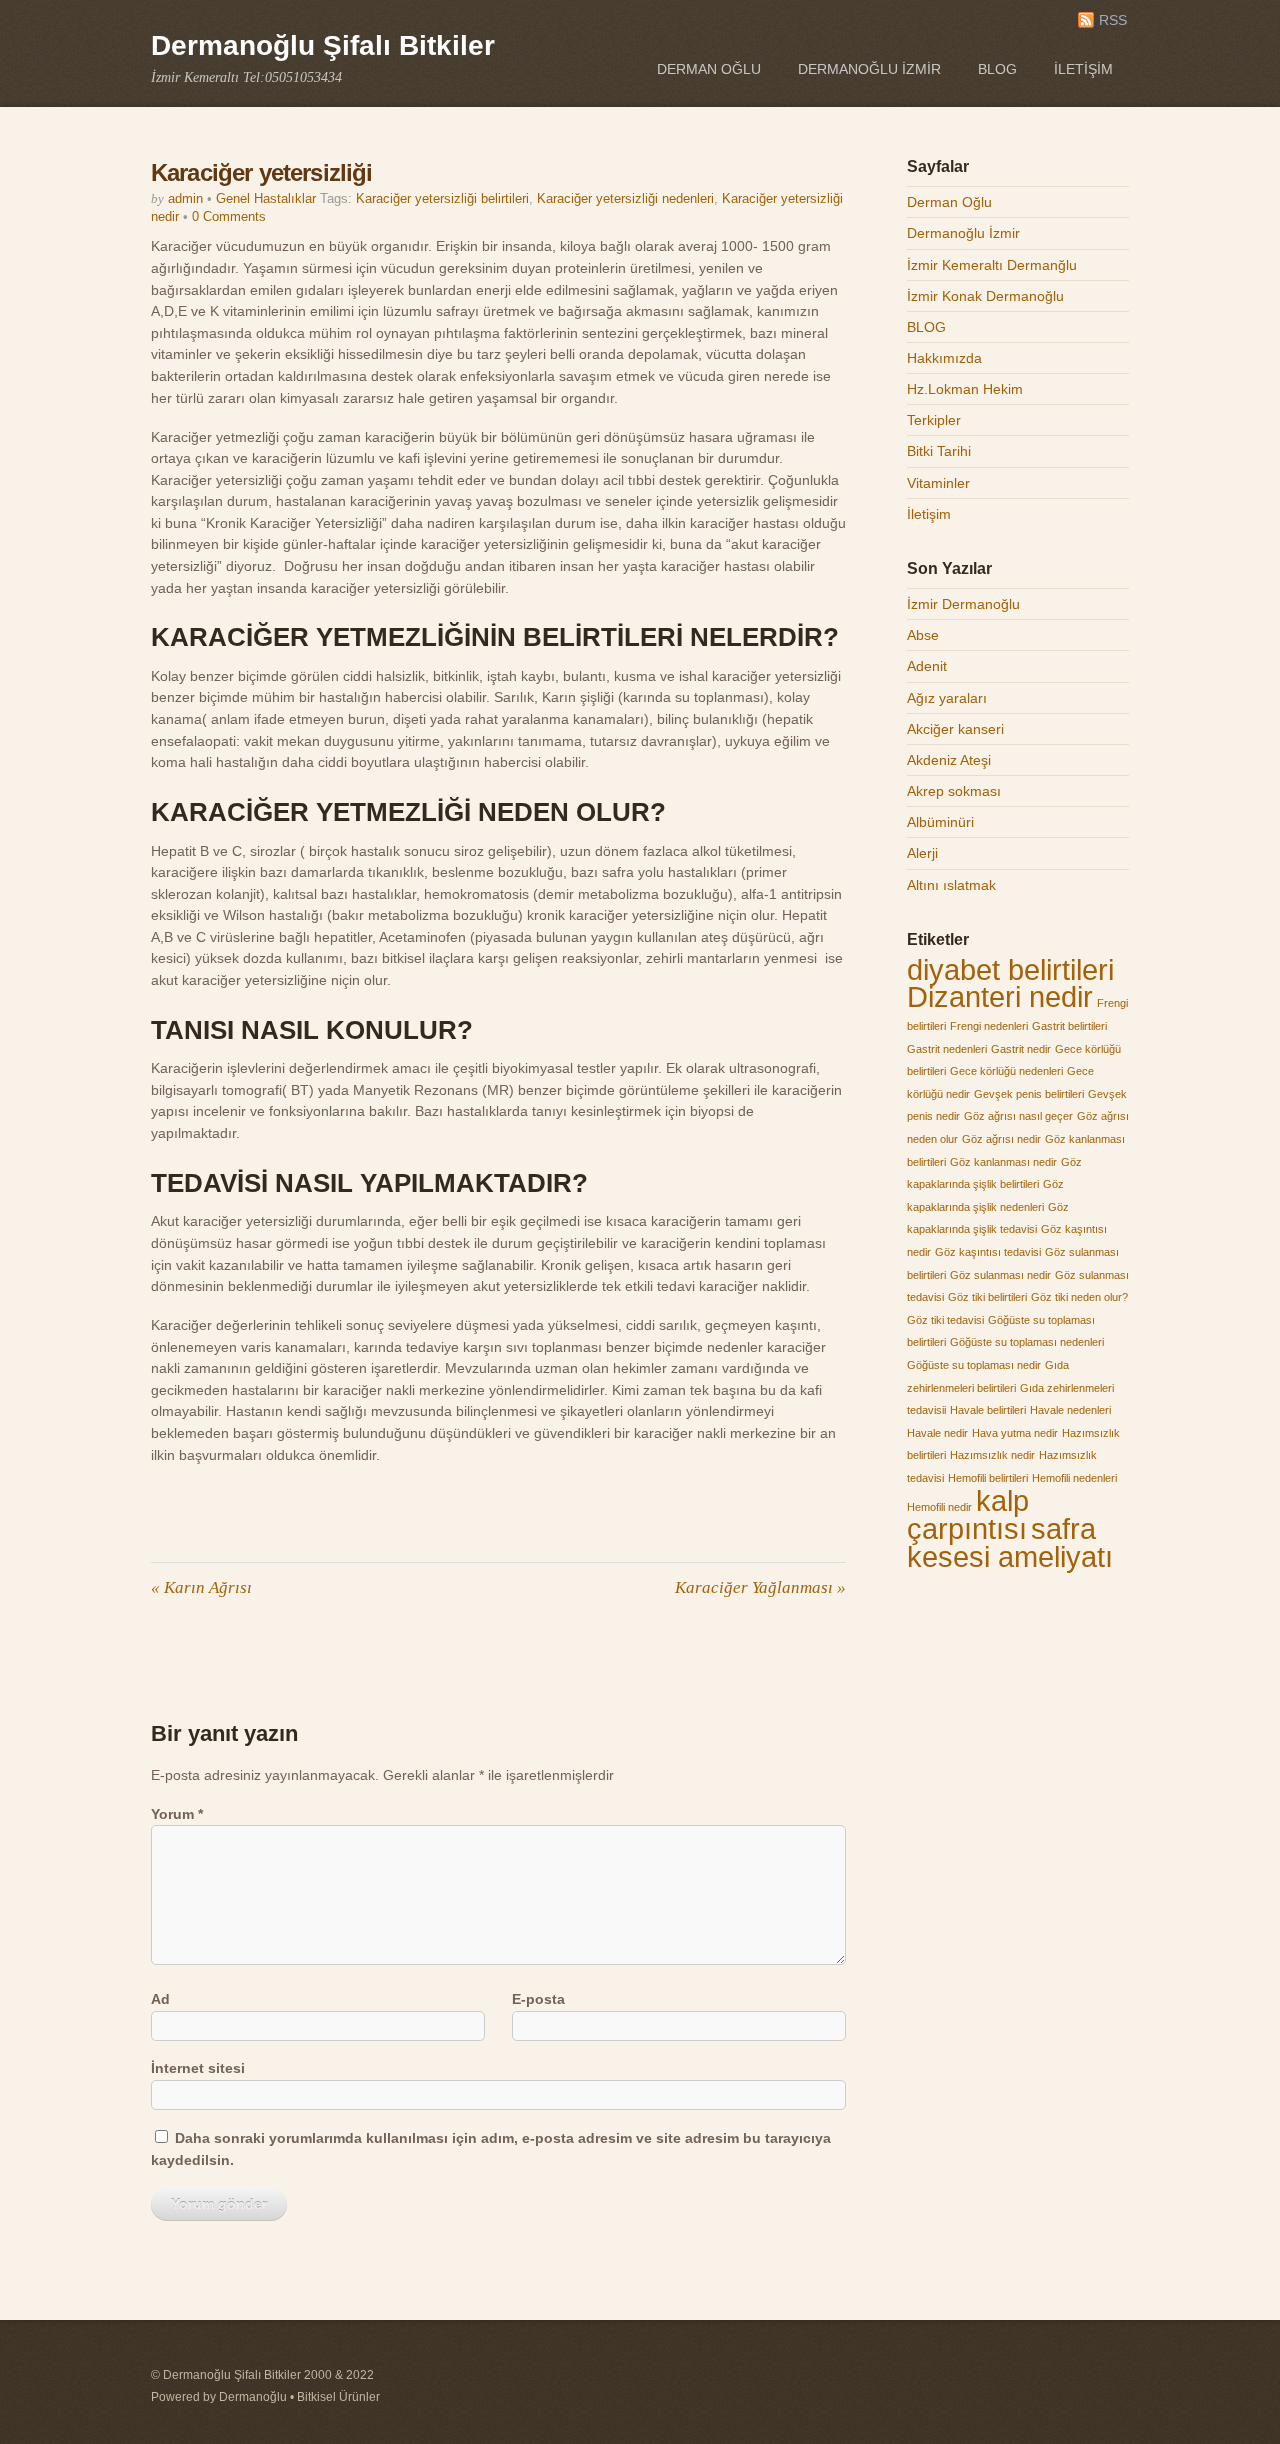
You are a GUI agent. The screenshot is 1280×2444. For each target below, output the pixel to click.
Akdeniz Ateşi (949, 760)
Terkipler (934, 420)
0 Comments (229, 216)
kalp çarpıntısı (968, 1515)
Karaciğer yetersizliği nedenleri (625, 198)
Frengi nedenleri (989, 1026)
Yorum (177, 1814)
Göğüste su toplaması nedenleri (1027, 1342)
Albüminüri (940, 822)
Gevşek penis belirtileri (1029, 1094)
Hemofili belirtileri (988, 1478)
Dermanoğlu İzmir (869, 69)
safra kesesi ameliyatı (1010, 1542)
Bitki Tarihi (939, 451)
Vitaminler (938, 483)
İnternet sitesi (198, 2068)
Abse (923, 635)
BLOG (997, 69)
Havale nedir (937, 1433)
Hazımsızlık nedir (992, 1455)
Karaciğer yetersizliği (262, 172)
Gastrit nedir (1021, 1049)
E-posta (538, 1999)
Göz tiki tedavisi (945, 1320)
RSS (1113, 20)
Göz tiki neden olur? (1079, 1297)
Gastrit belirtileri (1069, 1026)
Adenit (927, 666)
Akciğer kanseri (955, 729)
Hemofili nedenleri (1074, 1478)
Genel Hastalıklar (266, 198)
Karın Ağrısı (201, 1587)
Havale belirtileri (988, 1410)
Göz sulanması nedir (1000, 1275)
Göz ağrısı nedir (1001, 1139)
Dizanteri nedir (1000, 996)
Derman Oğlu (709, 69)
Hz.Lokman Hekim (965, 389)
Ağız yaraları (947, 698)
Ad (160, 1999)
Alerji (922, 853)
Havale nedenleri (1070, 1410)
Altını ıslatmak (951, 885)
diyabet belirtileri (1010, 969)
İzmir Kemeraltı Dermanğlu (992, 265)
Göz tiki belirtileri (987, 1297)
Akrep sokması (954, 791)
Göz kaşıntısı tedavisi (988, 1252)
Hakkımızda (944, 358)
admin (185, 198)
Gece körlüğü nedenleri (1006, 1071)
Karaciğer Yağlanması (760, 1587)
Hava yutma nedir (1015, 1433)
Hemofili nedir (939, 1507)
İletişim (1083, 69)
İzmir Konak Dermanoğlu (985, 296)
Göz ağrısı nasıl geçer (1018, 1116)
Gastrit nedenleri (947, 1049)
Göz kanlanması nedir (1003, 1162)
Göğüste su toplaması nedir (974, 1365)
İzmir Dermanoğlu (963, 604)
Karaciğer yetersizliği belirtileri (442, 198)
